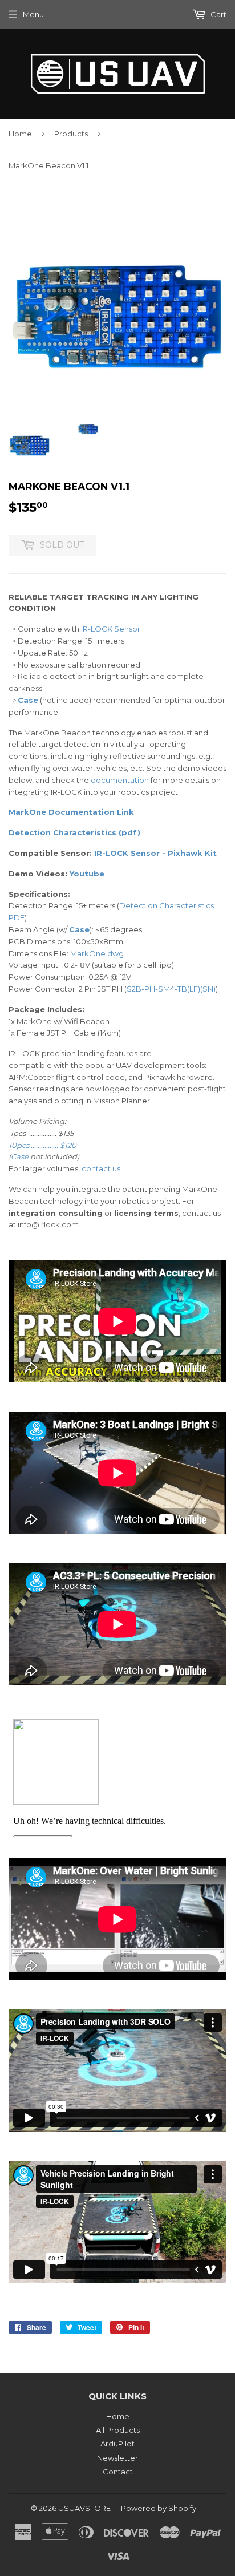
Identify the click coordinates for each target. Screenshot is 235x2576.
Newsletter (117, 2458)
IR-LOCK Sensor (111, 629)
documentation (120, 780)
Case (28, 700)
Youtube (87, 874)
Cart (218, 14)
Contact (118, 2472)
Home (20, 134)
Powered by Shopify (159, 2508)
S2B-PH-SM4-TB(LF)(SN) (171, 989)
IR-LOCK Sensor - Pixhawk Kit (155, 853)
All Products (118, 2430)
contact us (101, 1168)
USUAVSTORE (84, 2508)
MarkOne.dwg (97, 953)
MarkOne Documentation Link (71, 812)
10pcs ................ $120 (42, 1145)
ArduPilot (117, 2444)
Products (71, 134)
